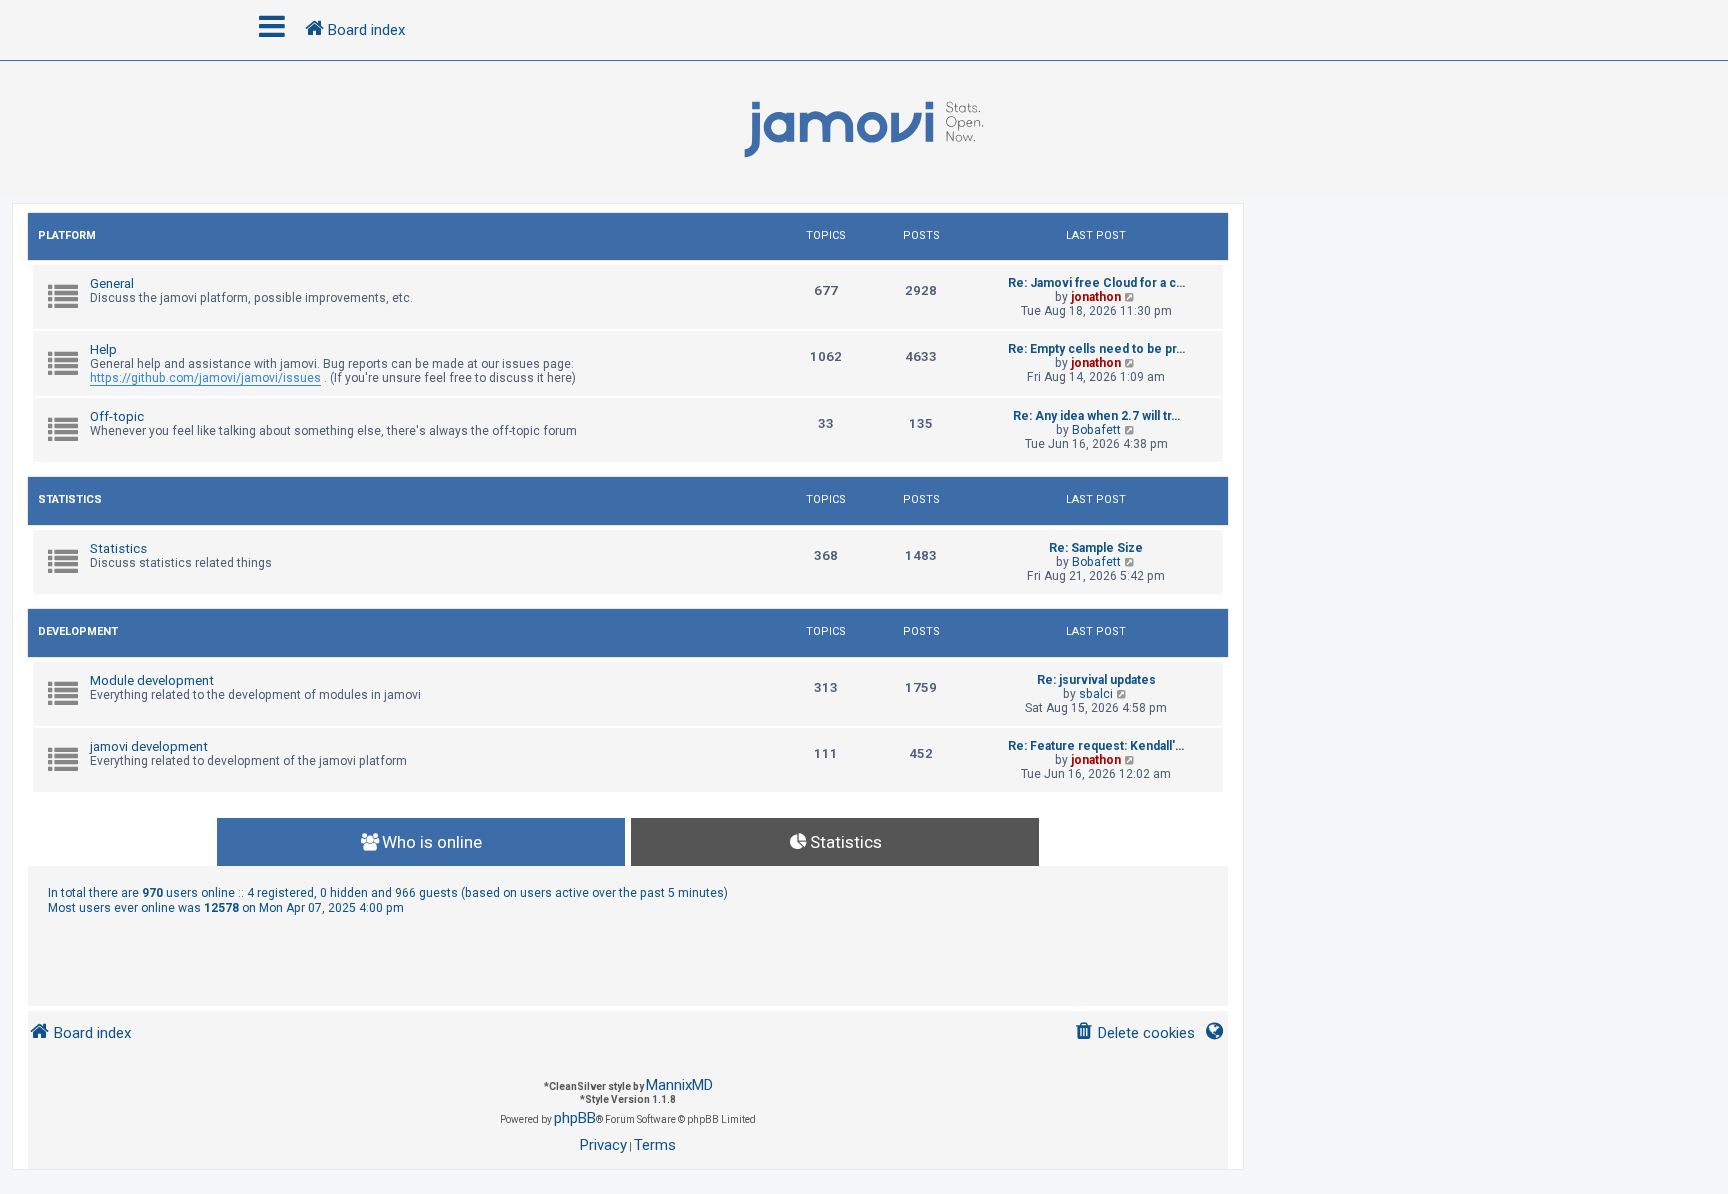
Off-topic (117, 416)
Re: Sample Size (1096, 548)
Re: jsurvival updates (1096, 680)
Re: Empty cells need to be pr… (1096, 349)
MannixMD (679, 1085)
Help (103, 349)
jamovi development (149, 746)
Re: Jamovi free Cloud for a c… (1096, 283)
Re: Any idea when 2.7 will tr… (1096, 416)
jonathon (1096, 297)
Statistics (70, 499)
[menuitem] (1134, 1033)
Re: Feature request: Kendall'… (1096, 746)
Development (78, 631)
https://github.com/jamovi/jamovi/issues (205, 378)
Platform (67, 235)
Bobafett (1096, 430)
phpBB (575, 1118)
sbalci (1096, 694)
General (112, 283)
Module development (152, 680)
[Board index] (864, 130)
